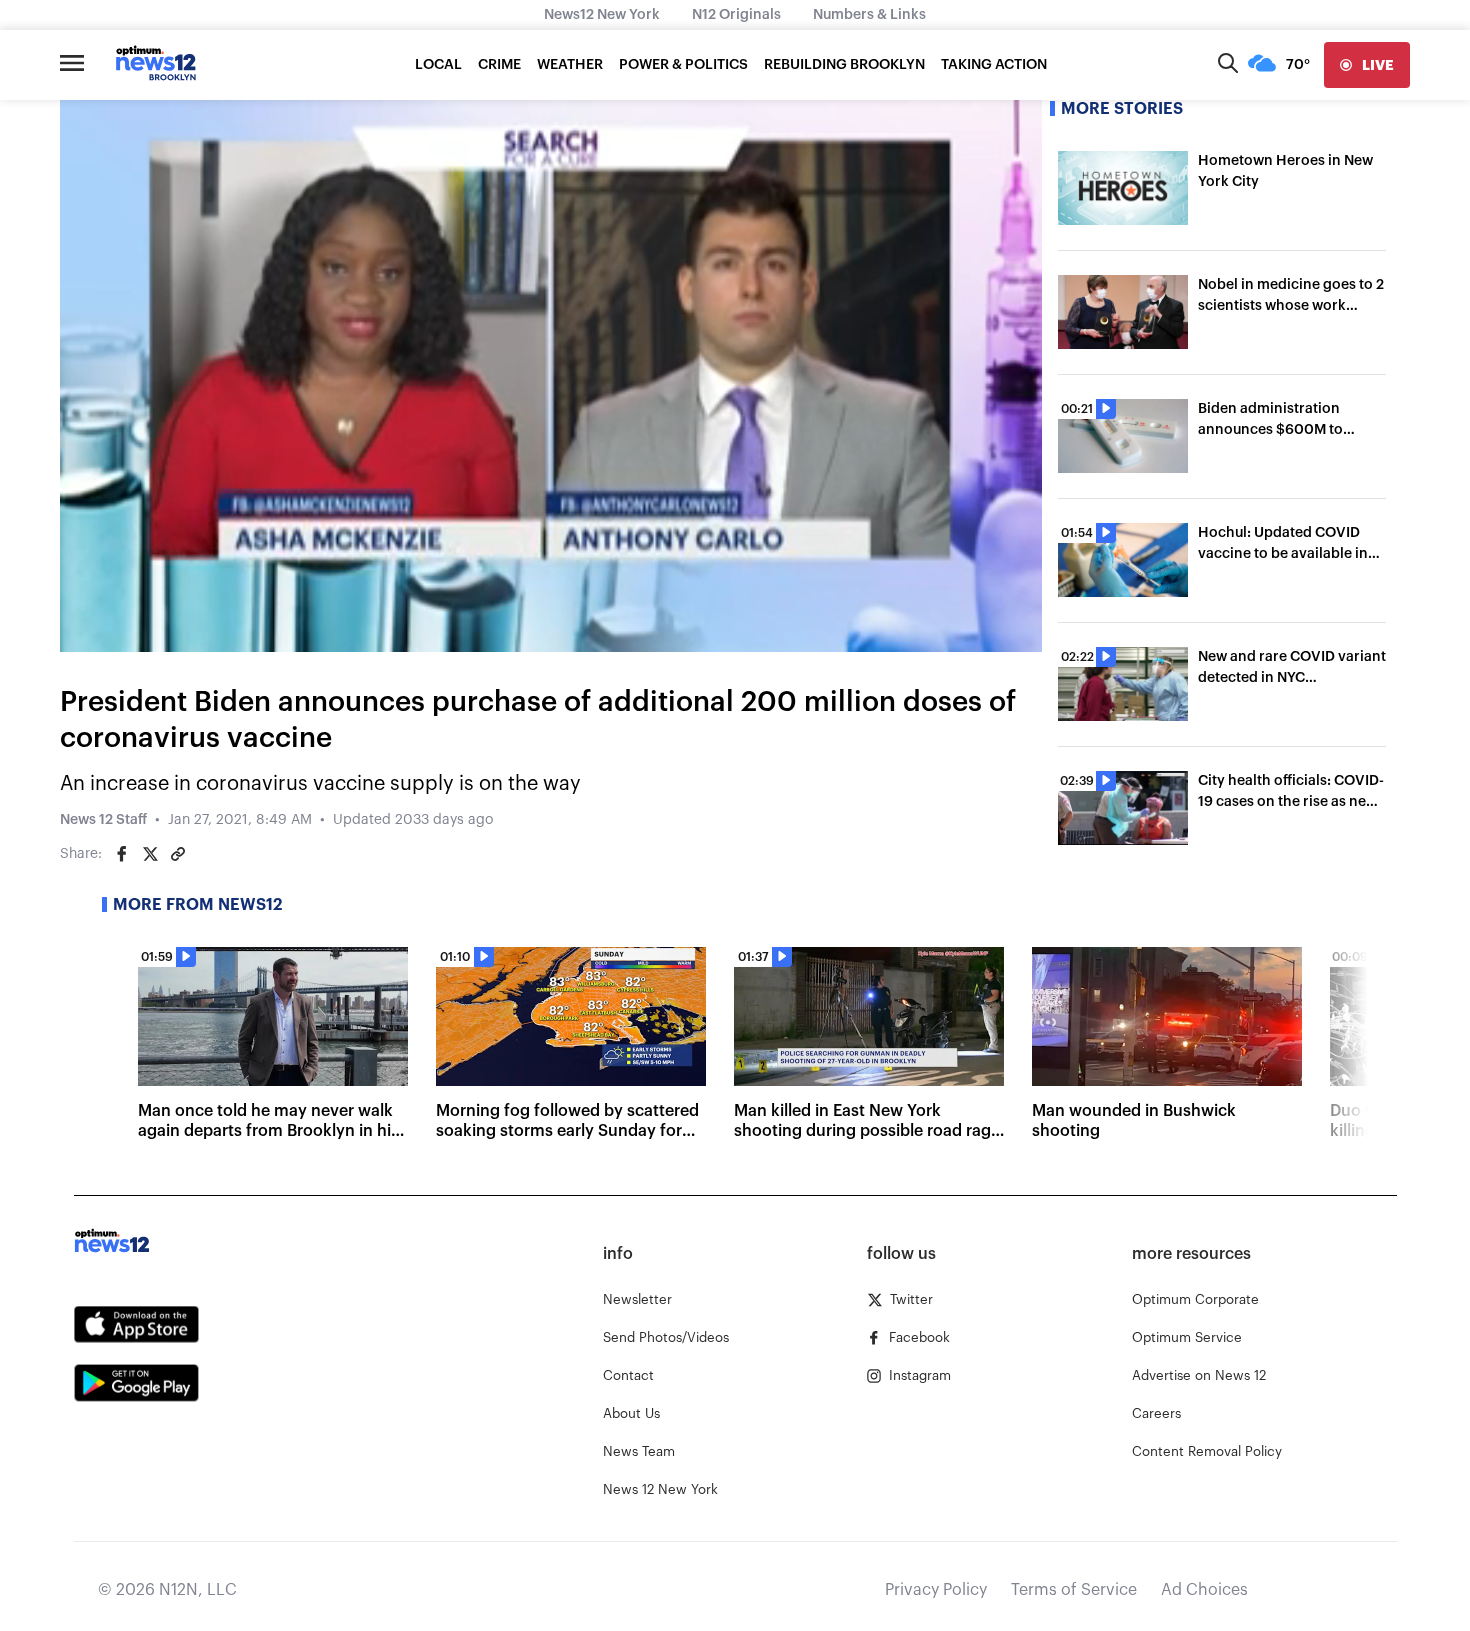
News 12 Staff (103, 820)
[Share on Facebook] (122, 854)
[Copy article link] (178, 854)
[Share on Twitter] (150, 854)
